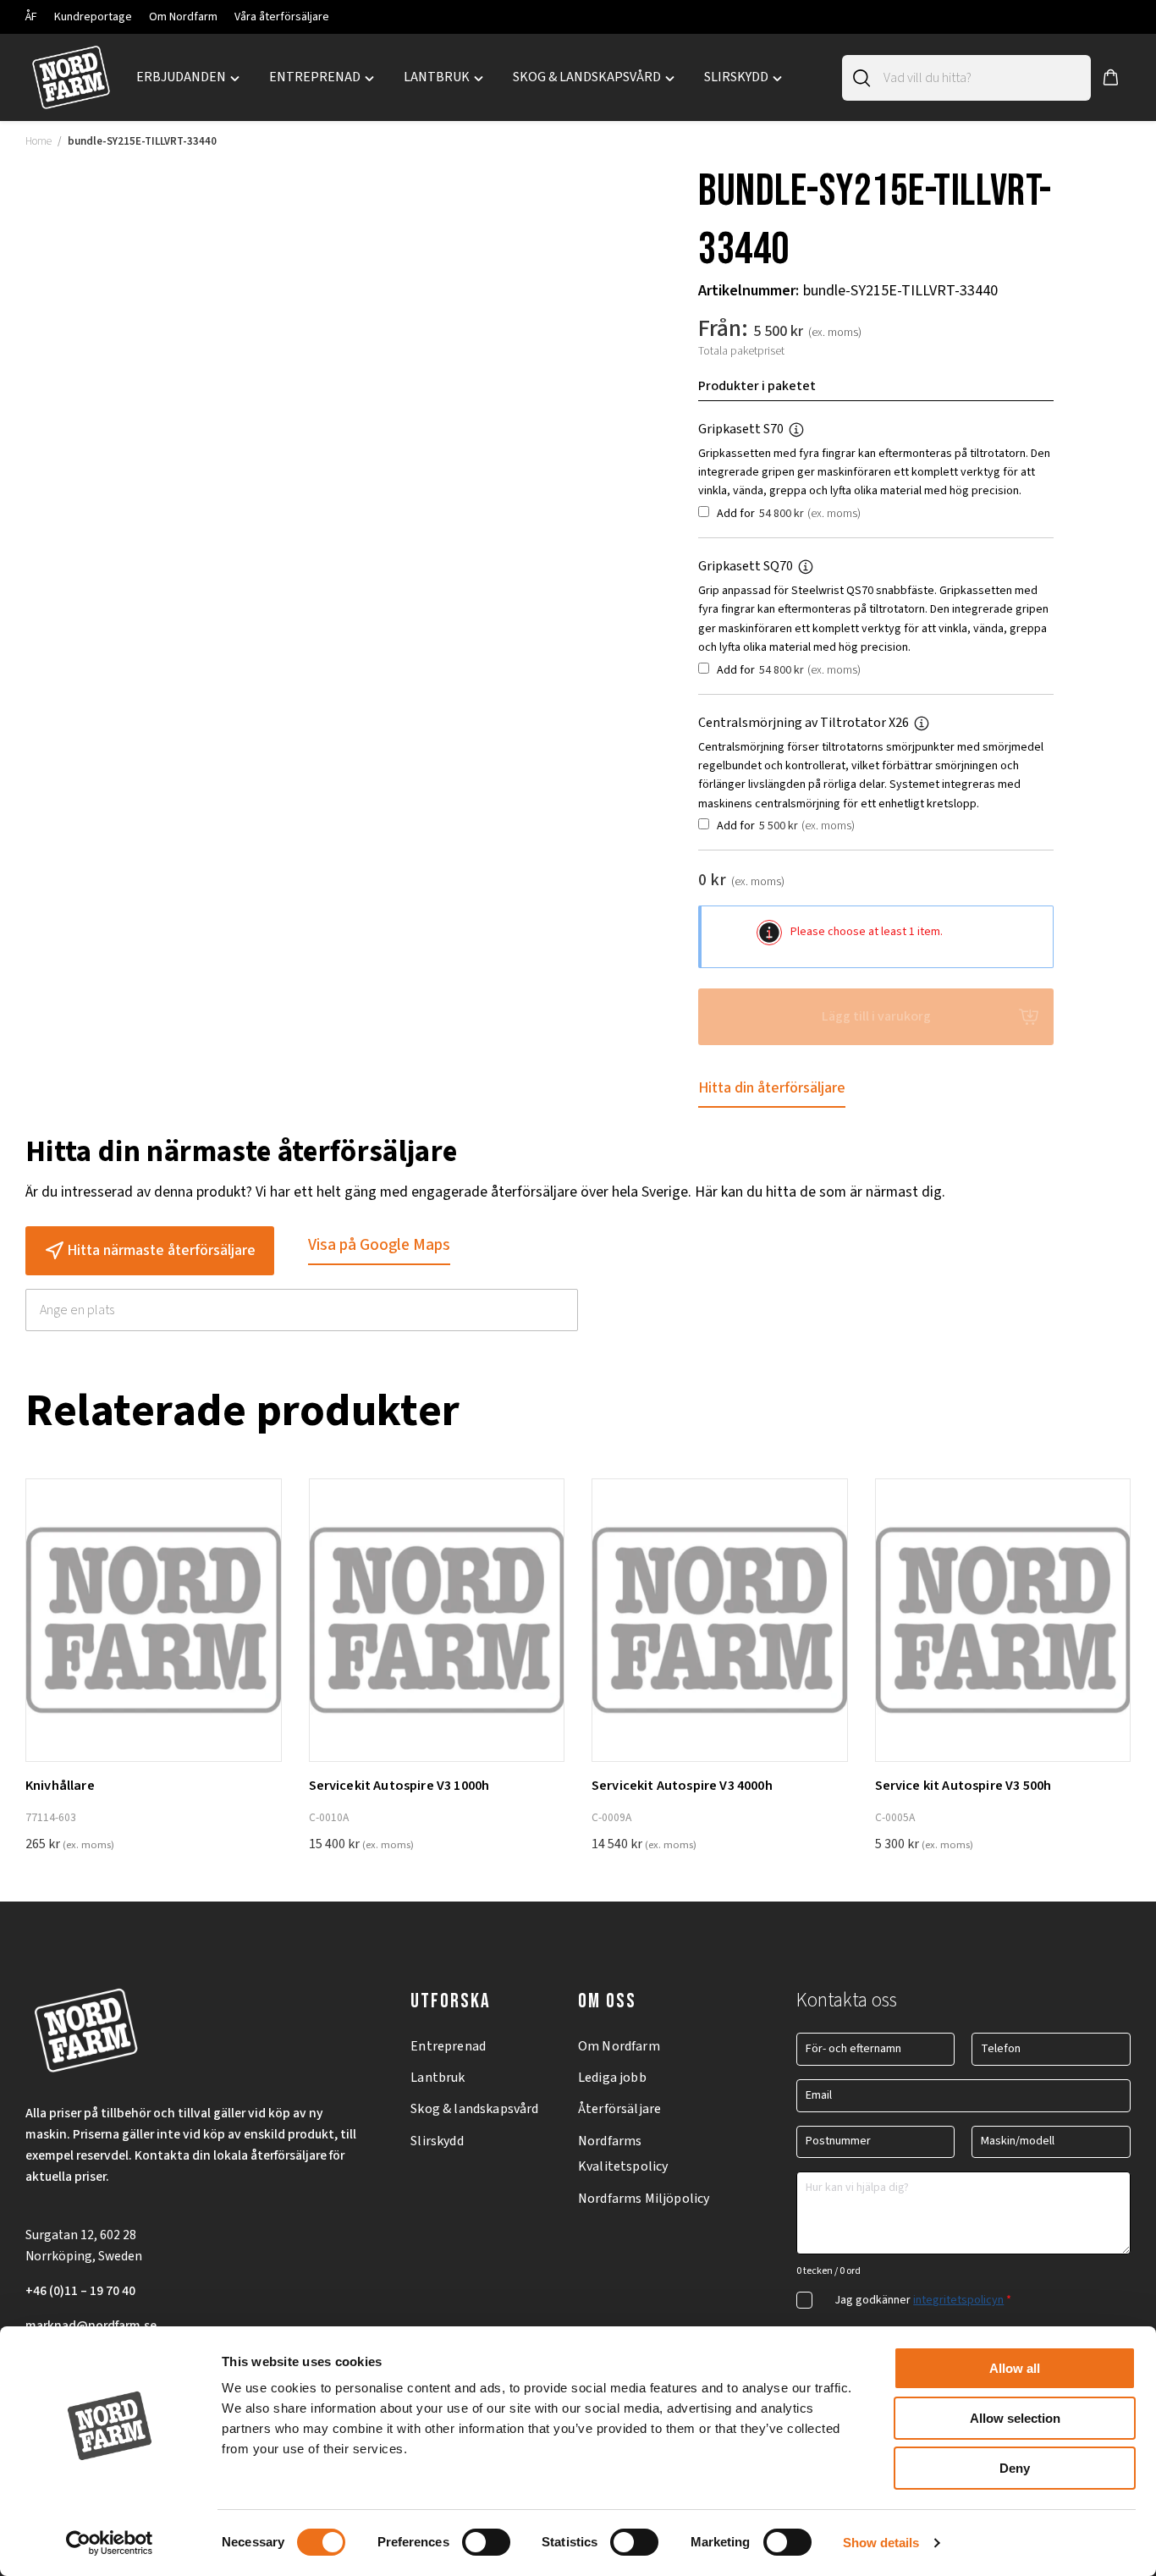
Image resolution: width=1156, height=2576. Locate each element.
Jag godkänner (923, 2300)
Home (39, 141)
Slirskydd (437, 2141)
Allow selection (1015, 2418)
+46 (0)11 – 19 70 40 (80, 2291)
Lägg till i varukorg (876, 1016)
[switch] (486, 2542)
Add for (787, 514)
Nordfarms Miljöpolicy (644, 2199)
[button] (1111, 78)
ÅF (31, 17)
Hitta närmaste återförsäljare (161, 1250)
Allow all (1015, 2368)
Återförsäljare (619, 2109)
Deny (1015, 2468)
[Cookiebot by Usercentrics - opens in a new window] (110, 2543)
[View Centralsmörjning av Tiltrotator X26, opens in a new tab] (928, 723)
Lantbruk (438, 2078)
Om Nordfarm (183, 17)
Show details (881, 2543)
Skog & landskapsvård (474, 2109)
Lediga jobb (612, 2078)
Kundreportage (93, 17)
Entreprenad (448, 2046)
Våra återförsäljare (282, 17)
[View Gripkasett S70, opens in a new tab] (803, 429)
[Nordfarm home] (71, 78)
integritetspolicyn (958, 2300)
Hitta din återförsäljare (772, 1088)
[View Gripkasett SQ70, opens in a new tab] (812, 566)
